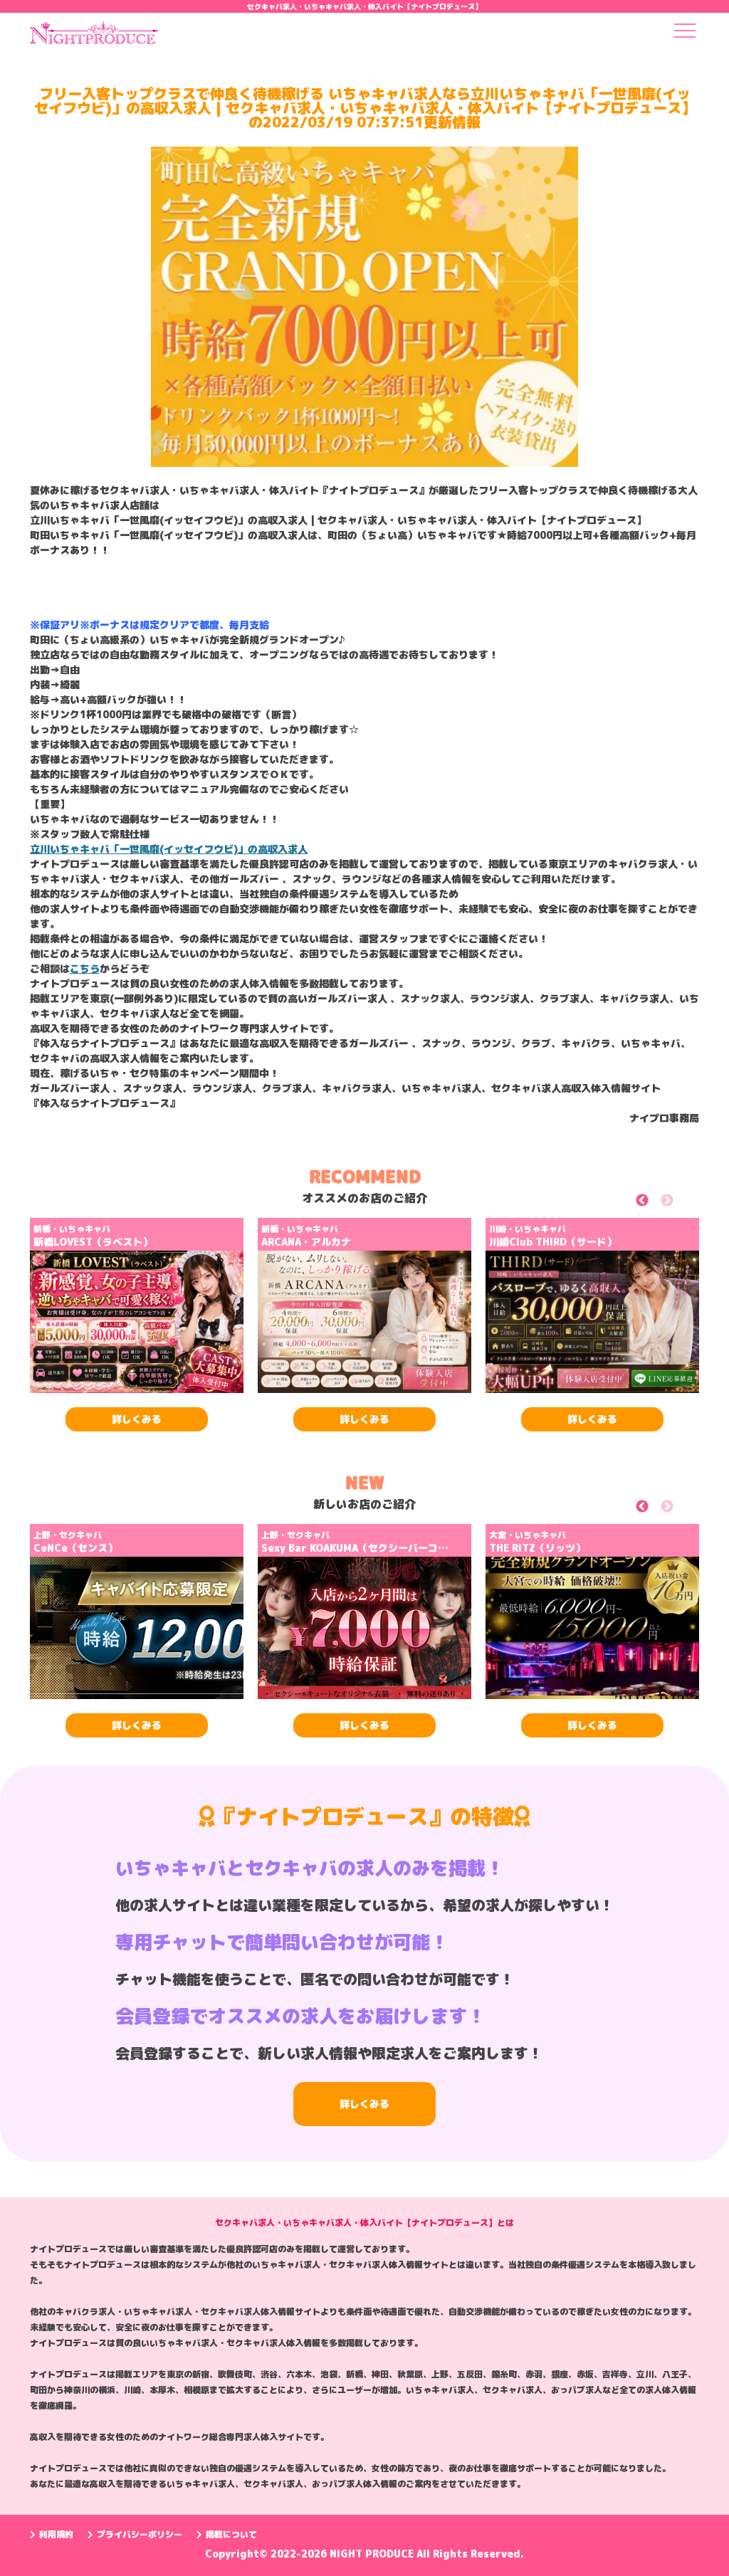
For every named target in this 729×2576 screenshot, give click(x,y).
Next (683, 1203)
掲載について (231, 2534)
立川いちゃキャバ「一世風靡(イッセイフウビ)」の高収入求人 (169, 849)
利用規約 (56, 2534)
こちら (85, 968)
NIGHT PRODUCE (373, 2554)
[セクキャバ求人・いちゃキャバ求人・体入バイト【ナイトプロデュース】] (94, 37)
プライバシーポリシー (140, 2534)
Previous (658, 1203)
